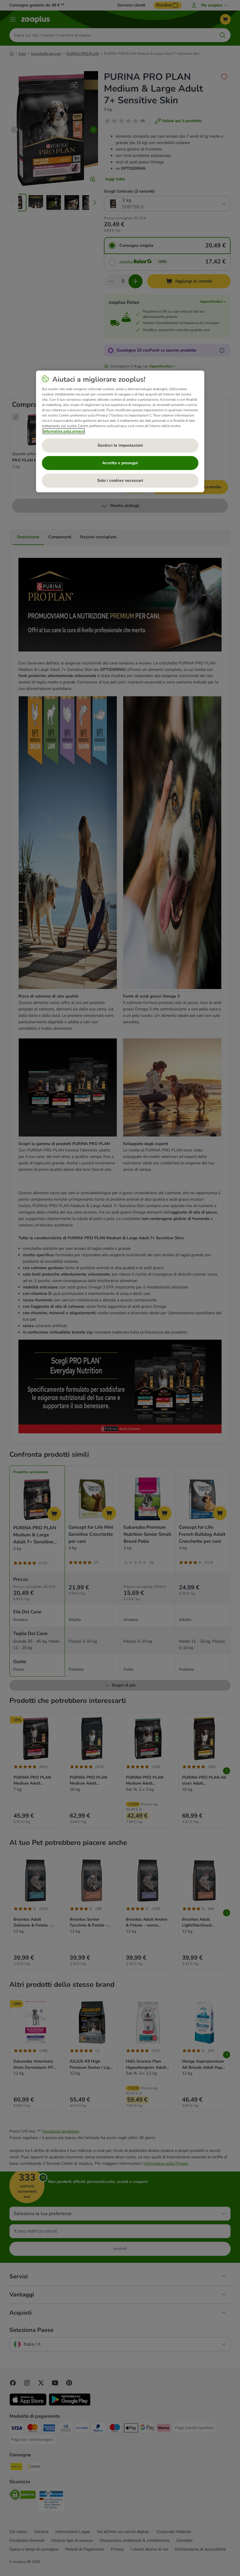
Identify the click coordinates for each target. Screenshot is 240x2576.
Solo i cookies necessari (120, 480)
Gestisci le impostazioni (120, 445)
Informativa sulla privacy (64, 431)
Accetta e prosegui (120, 463)
